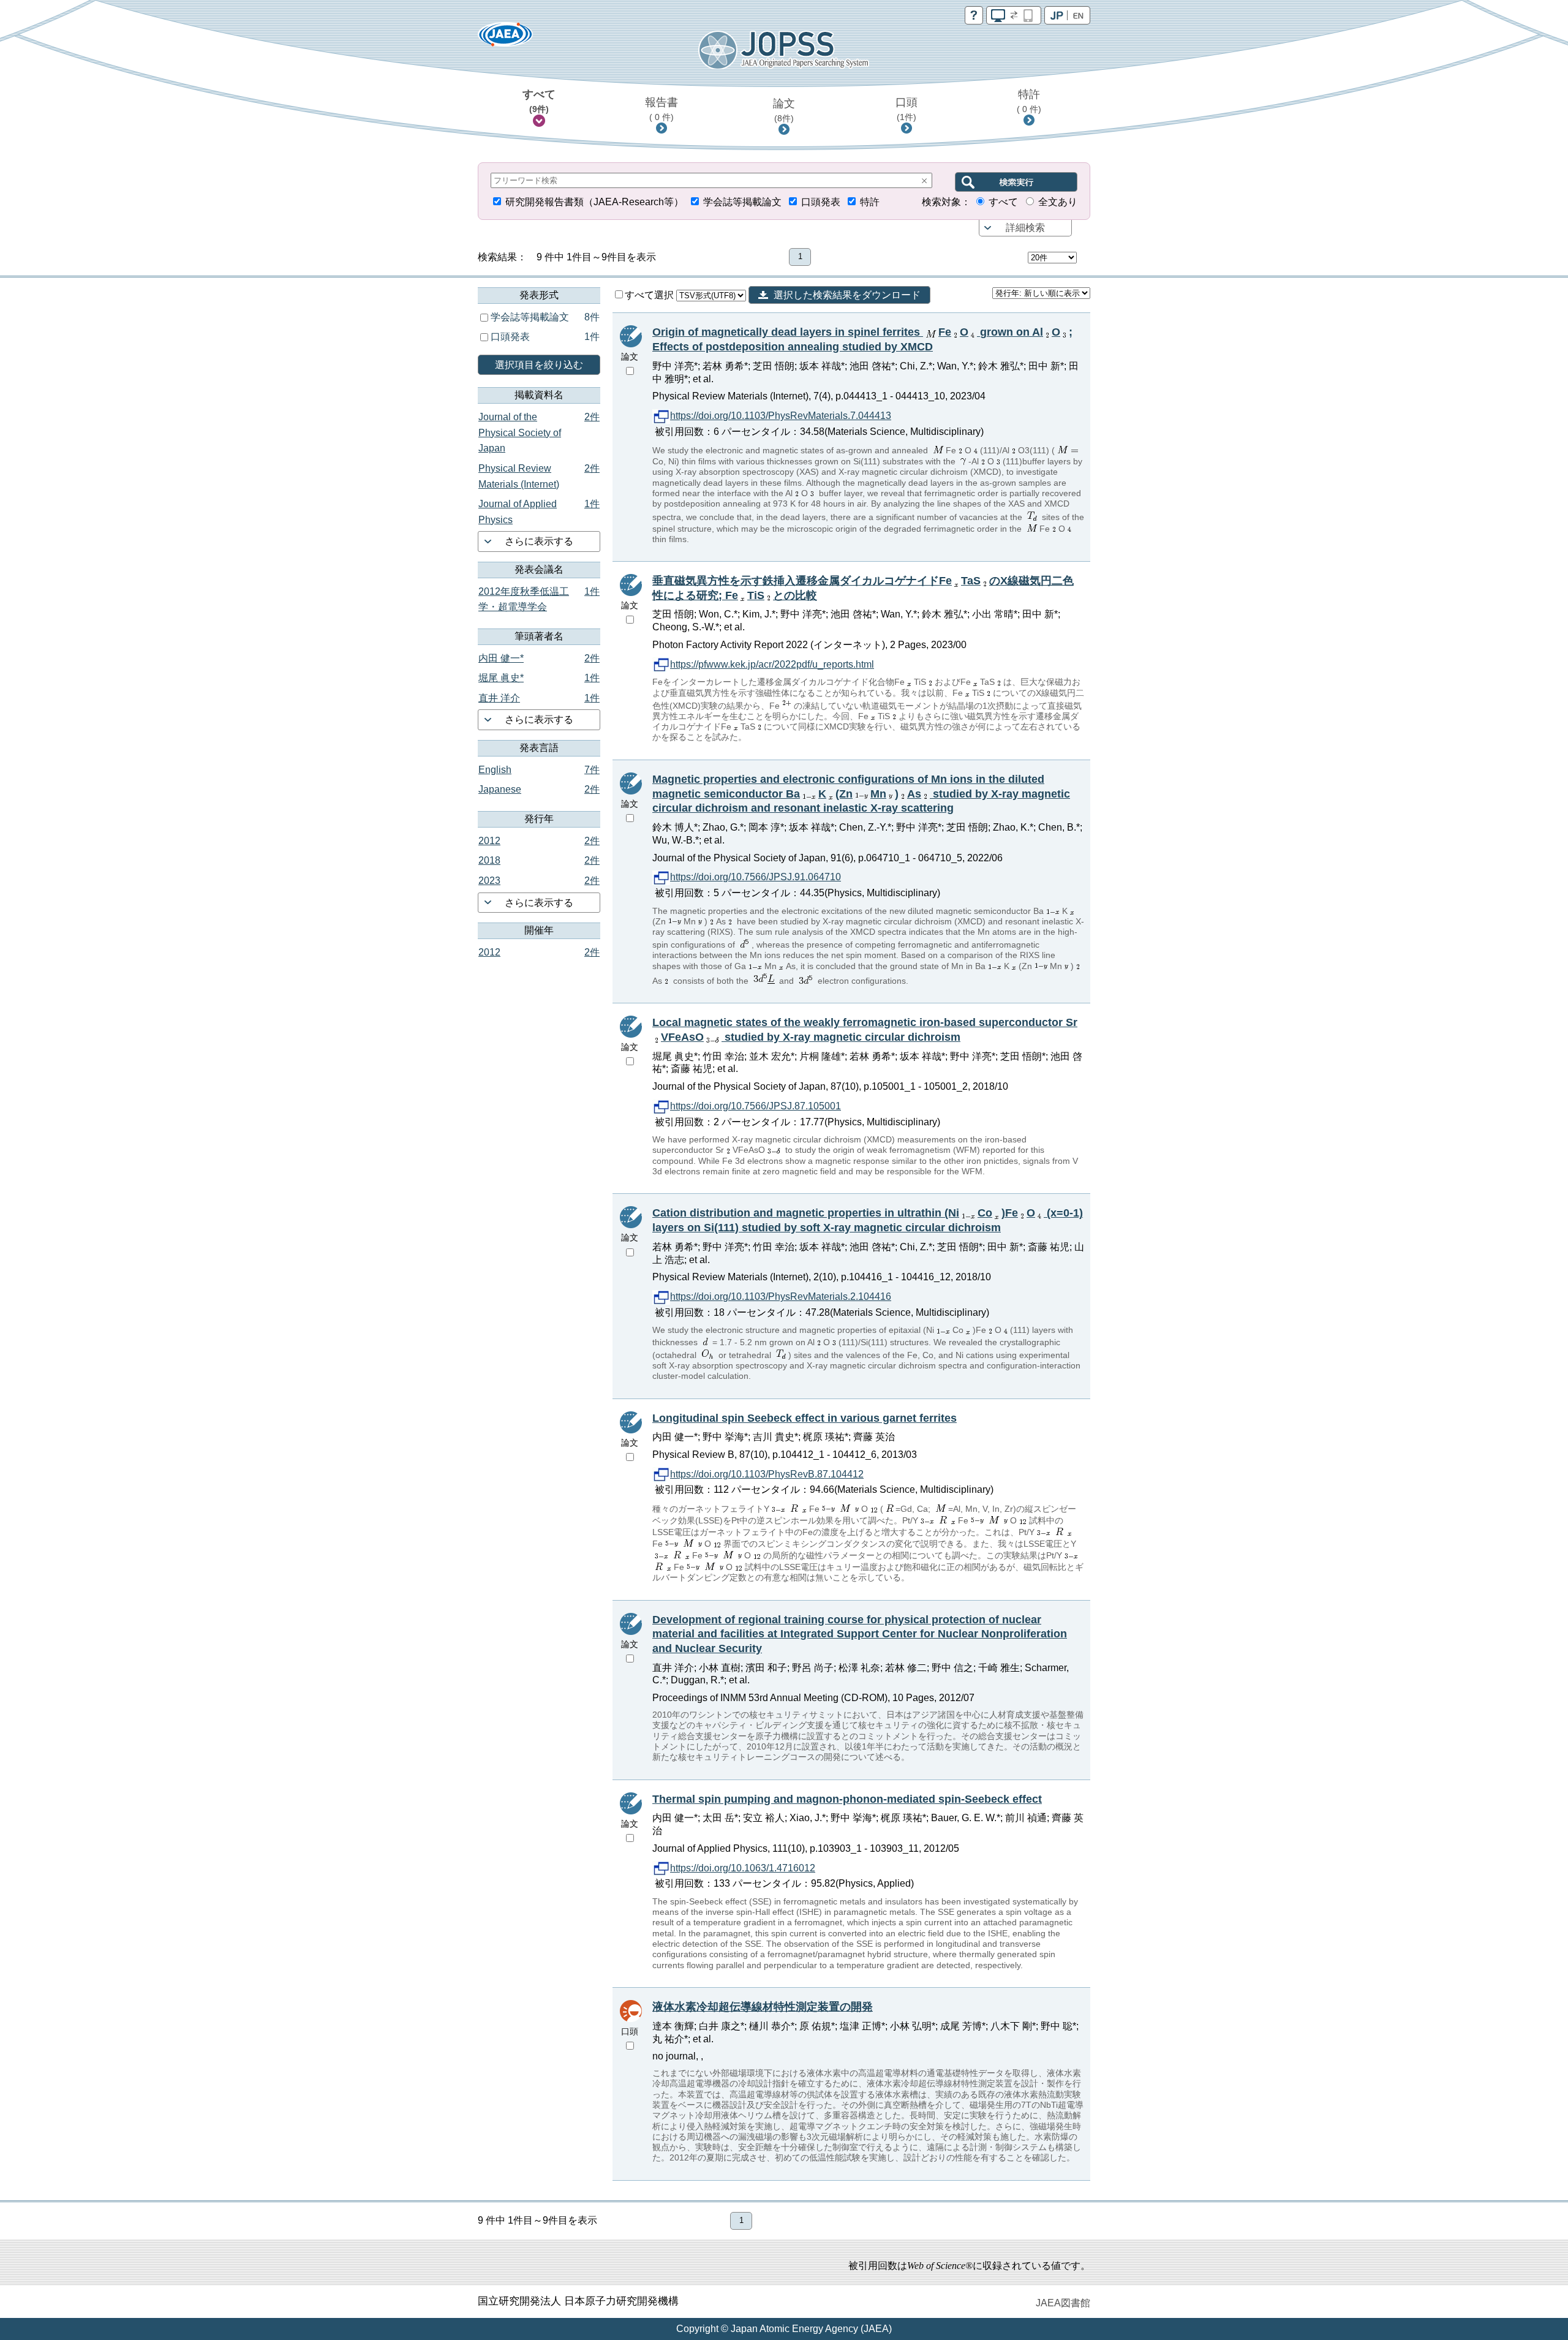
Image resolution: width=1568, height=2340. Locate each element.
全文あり (1058, 202)
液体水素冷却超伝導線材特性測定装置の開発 (763, 2007)
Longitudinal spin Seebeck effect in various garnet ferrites (805, 1418)
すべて (539, 101)
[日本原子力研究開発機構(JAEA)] (505, 38)
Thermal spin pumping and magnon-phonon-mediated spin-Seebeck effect (847, 1799)
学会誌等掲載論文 (742, 202)
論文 (784, 110)
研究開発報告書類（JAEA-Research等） (594, 202)
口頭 (907, 109)
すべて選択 (650, 295)
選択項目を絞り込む (539, 365)
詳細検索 (1025, 228)
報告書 (661, 109)
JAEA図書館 (1063, 2303)
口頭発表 (821, 202)
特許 (1029, 101)
